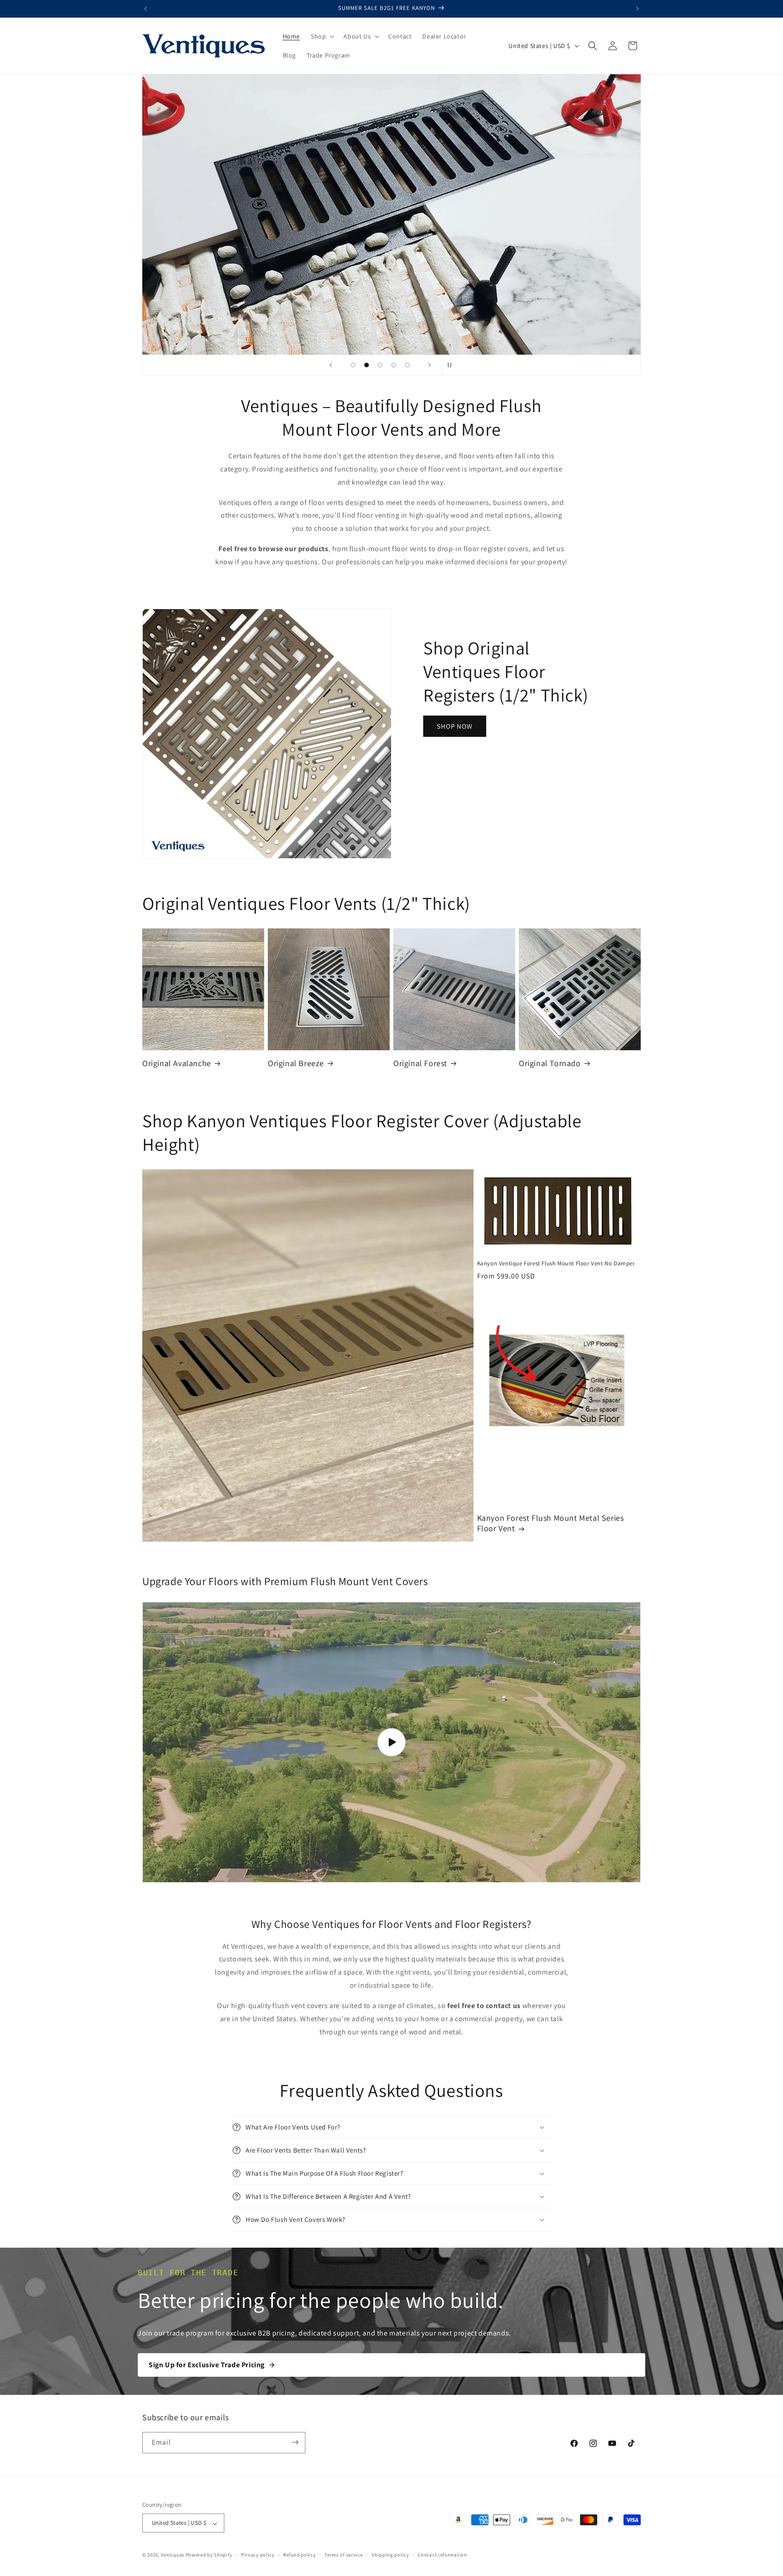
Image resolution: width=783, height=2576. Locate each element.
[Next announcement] (638, 9)
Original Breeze (296, 1063)
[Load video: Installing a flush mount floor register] (391, 1742)
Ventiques (173, 2555)
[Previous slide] (331, 365)
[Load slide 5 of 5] (407, 365)
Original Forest (420, 1063)
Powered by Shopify (209, 2555)
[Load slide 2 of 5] (367, 365)
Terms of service (343, 2555)
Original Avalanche (177, 1063)
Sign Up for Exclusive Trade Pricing (207, 2365)
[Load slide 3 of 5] (380, 365)
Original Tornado (550, 1063)
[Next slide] (430, 365)
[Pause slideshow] (452, 365)
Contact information (442, 2555)
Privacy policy (258, 2555)
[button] (322, 36)
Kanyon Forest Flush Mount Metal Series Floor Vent (551, 1523)
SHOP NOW (455, 726)
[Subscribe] (295, 2442)
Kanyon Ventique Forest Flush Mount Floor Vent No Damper (556, 1264)
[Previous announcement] (145, 9)
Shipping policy (390, 2555)
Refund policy (299, 2555)
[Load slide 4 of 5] (394, 365)
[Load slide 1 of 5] (353, 365)
